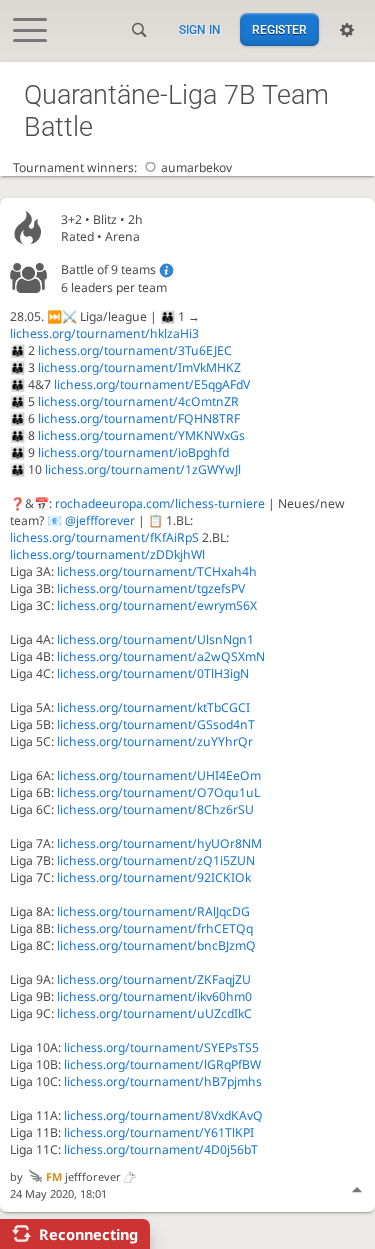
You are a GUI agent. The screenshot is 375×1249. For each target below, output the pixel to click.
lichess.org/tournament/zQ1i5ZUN (156, 860)
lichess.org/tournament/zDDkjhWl (107, 554)
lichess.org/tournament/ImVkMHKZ (139, 367)
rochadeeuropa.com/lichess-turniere (160, 503)
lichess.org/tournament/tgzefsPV (151, 588)
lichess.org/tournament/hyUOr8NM (159, 843)
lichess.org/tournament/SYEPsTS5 (161, 1047)
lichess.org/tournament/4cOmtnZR (138, 401)
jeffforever (83, 1176)
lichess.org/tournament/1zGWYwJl (143, 469)
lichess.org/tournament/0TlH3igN (153, 673)
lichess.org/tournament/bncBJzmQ (156, 945)
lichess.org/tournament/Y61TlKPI (159, 1132)
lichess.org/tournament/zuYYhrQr (155, 741)
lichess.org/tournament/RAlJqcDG (153, 911)
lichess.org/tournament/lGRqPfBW (162, 1064)
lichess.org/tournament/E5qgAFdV (152, 384)
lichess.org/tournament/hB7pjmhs (163, 1081)
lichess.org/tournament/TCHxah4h (157, 571)
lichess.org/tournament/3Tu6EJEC (135, 350)
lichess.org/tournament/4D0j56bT (161, 1149)
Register (279, 30)
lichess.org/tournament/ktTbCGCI (153, 707)
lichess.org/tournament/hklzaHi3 (104, 333)
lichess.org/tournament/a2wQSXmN (161, 656)
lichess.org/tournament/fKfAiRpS (104, 537)
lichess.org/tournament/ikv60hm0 (154, 996)
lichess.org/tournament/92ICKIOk (154, 877)
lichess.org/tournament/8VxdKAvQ (163, 1115)
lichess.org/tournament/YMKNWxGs (141, 435)
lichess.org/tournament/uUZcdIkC (154, 1013)
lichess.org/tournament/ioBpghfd (133, 452)
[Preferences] (347, 30)
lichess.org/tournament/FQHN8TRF (139, 418)
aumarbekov (196, 167)
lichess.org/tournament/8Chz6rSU (155, 809)
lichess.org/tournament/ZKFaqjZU (154, 979)
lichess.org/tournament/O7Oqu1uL (158, 792)
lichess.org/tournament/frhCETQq (155, 928)
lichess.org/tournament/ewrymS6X (157, 605)
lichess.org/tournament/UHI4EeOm (159, 775)
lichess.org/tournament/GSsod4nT (156, 724)
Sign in (200, 30)
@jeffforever (100, 520)
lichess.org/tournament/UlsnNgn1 (155, 639)
